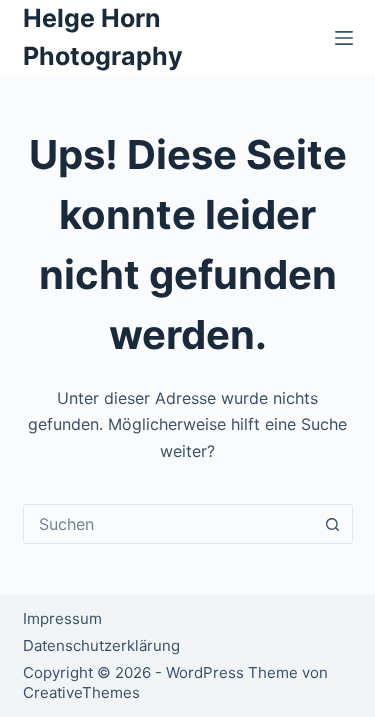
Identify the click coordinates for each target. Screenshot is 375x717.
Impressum (62, 618)
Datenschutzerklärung (101, 645)
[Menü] (344, 38)
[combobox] (169, 524)
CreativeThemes (81, 692)
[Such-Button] (333, 524)
